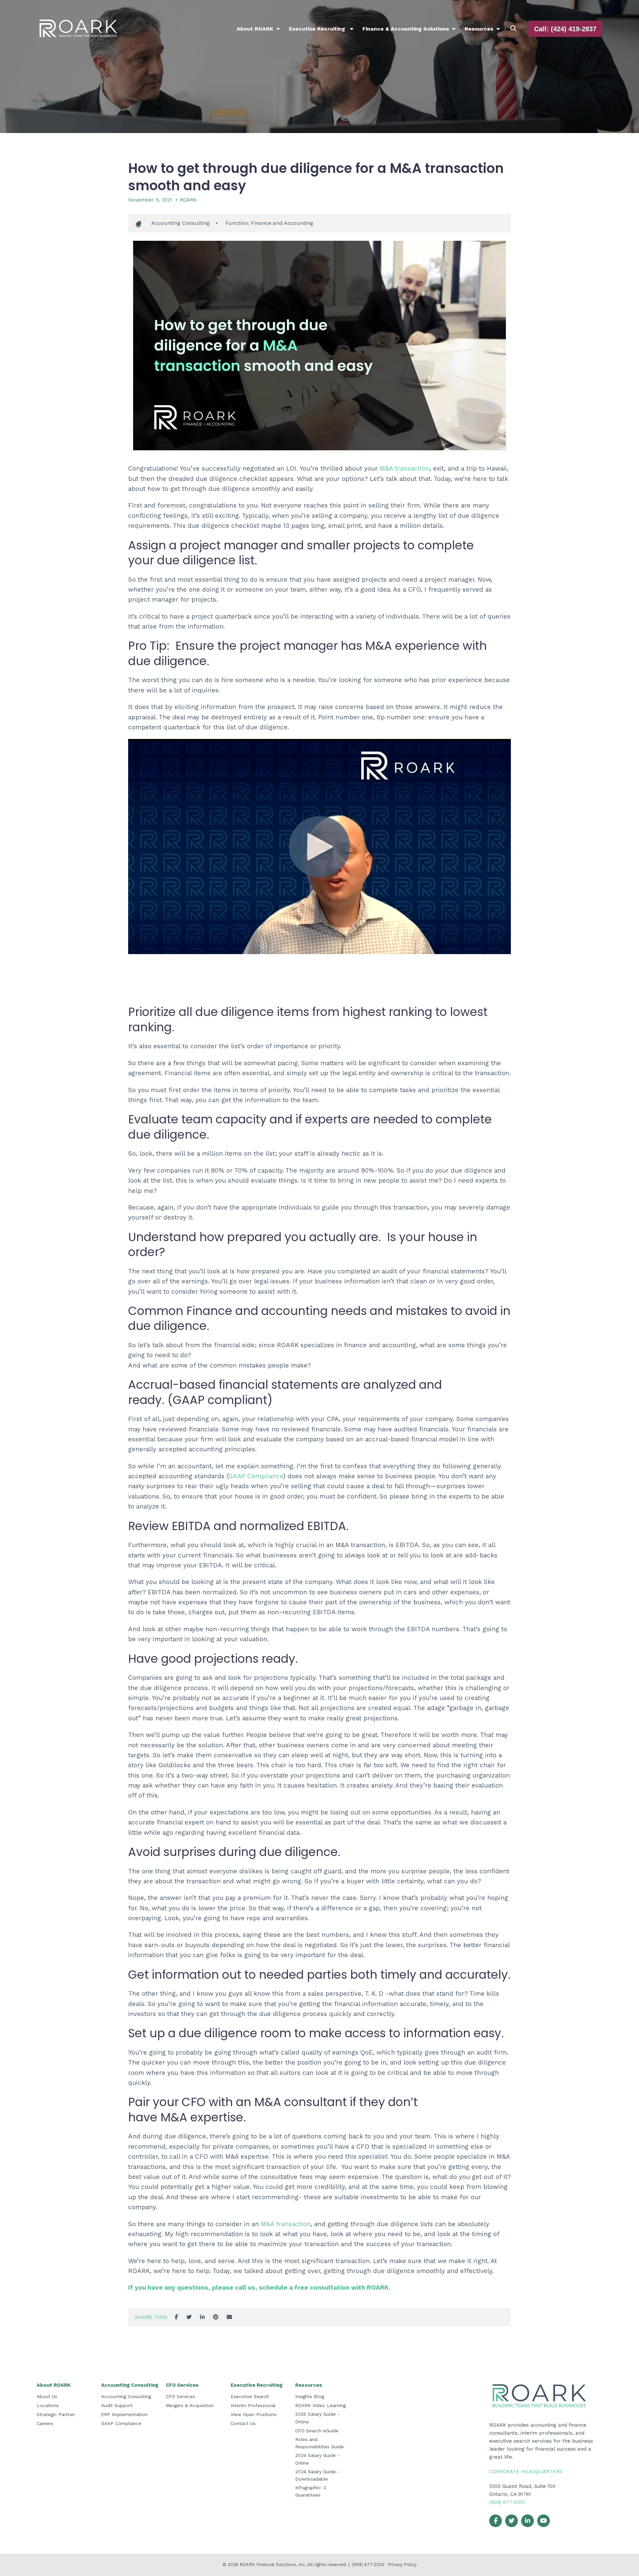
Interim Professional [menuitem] (253, 2405)
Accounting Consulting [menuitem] (130, 2385)
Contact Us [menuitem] (243, 2423)
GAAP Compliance (256, 1476)
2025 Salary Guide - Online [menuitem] (318, 2418)
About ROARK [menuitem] (255, 29)
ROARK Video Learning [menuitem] (320, 2405)
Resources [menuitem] (479, 29)
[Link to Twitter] (512, 2521)
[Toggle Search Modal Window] (513, 29)
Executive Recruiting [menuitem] (318, 29)
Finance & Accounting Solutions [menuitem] (406, 29)
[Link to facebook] (496, 2521)
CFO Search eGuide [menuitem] (317, 2431)
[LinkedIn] (202, 2317)
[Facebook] (176, 2317)
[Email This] (229, 2317)
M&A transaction (405, 468)
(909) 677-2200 (507, 2502)
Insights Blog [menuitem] (310, 2396)
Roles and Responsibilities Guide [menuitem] (319, 2443)
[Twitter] (189, 2317)
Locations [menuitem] (48, 2405)
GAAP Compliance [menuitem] (121, 2423)
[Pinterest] (216, 2317)
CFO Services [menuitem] (182, 2385)
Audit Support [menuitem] (117, 2405)
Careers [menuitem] (45, 2423)
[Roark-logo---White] (78, 29)
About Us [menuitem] (47, 2396)
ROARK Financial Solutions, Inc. (273, 2565)
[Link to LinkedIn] (528, 2521)
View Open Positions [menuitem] (254, 2414)
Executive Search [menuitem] (250, 2396)
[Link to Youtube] (543, 2521)
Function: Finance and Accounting (269, 223)
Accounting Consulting (180, 223)
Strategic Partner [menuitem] (56, 2414)
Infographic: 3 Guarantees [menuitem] (311, 2491)
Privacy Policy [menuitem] (402, 2565)
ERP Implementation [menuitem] (124, 2414)
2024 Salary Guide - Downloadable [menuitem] (318, 2475)
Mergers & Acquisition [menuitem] (190, 2405)
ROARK (188, 200)
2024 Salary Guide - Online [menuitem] (318, 2459)
